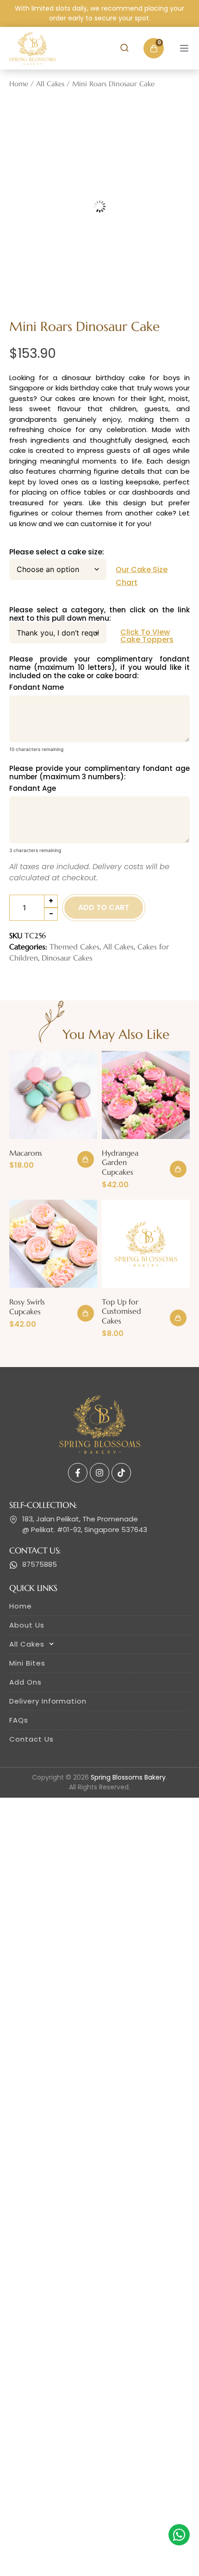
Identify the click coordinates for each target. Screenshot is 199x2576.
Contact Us (31, 1732)
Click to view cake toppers (147, 629)
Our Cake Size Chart (142, 569)
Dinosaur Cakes (67, 951)
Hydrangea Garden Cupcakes (120, 1156)
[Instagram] (99, 1466)
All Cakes (50, 84)
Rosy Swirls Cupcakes (27, 1300)
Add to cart (104, 900)
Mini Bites (27, 1656)
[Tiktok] (121, 1466)
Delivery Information (48, 1694)
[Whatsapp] (179, 2535)
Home (19, 84)
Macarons (26, 1146)
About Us (27, 1618)
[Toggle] (184, 48)
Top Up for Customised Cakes (121, 1304)
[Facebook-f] (78, 1466)
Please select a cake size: (57, 545)
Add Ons (25, 1675)
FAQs (19, 1713)
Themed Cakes (75, 940)
